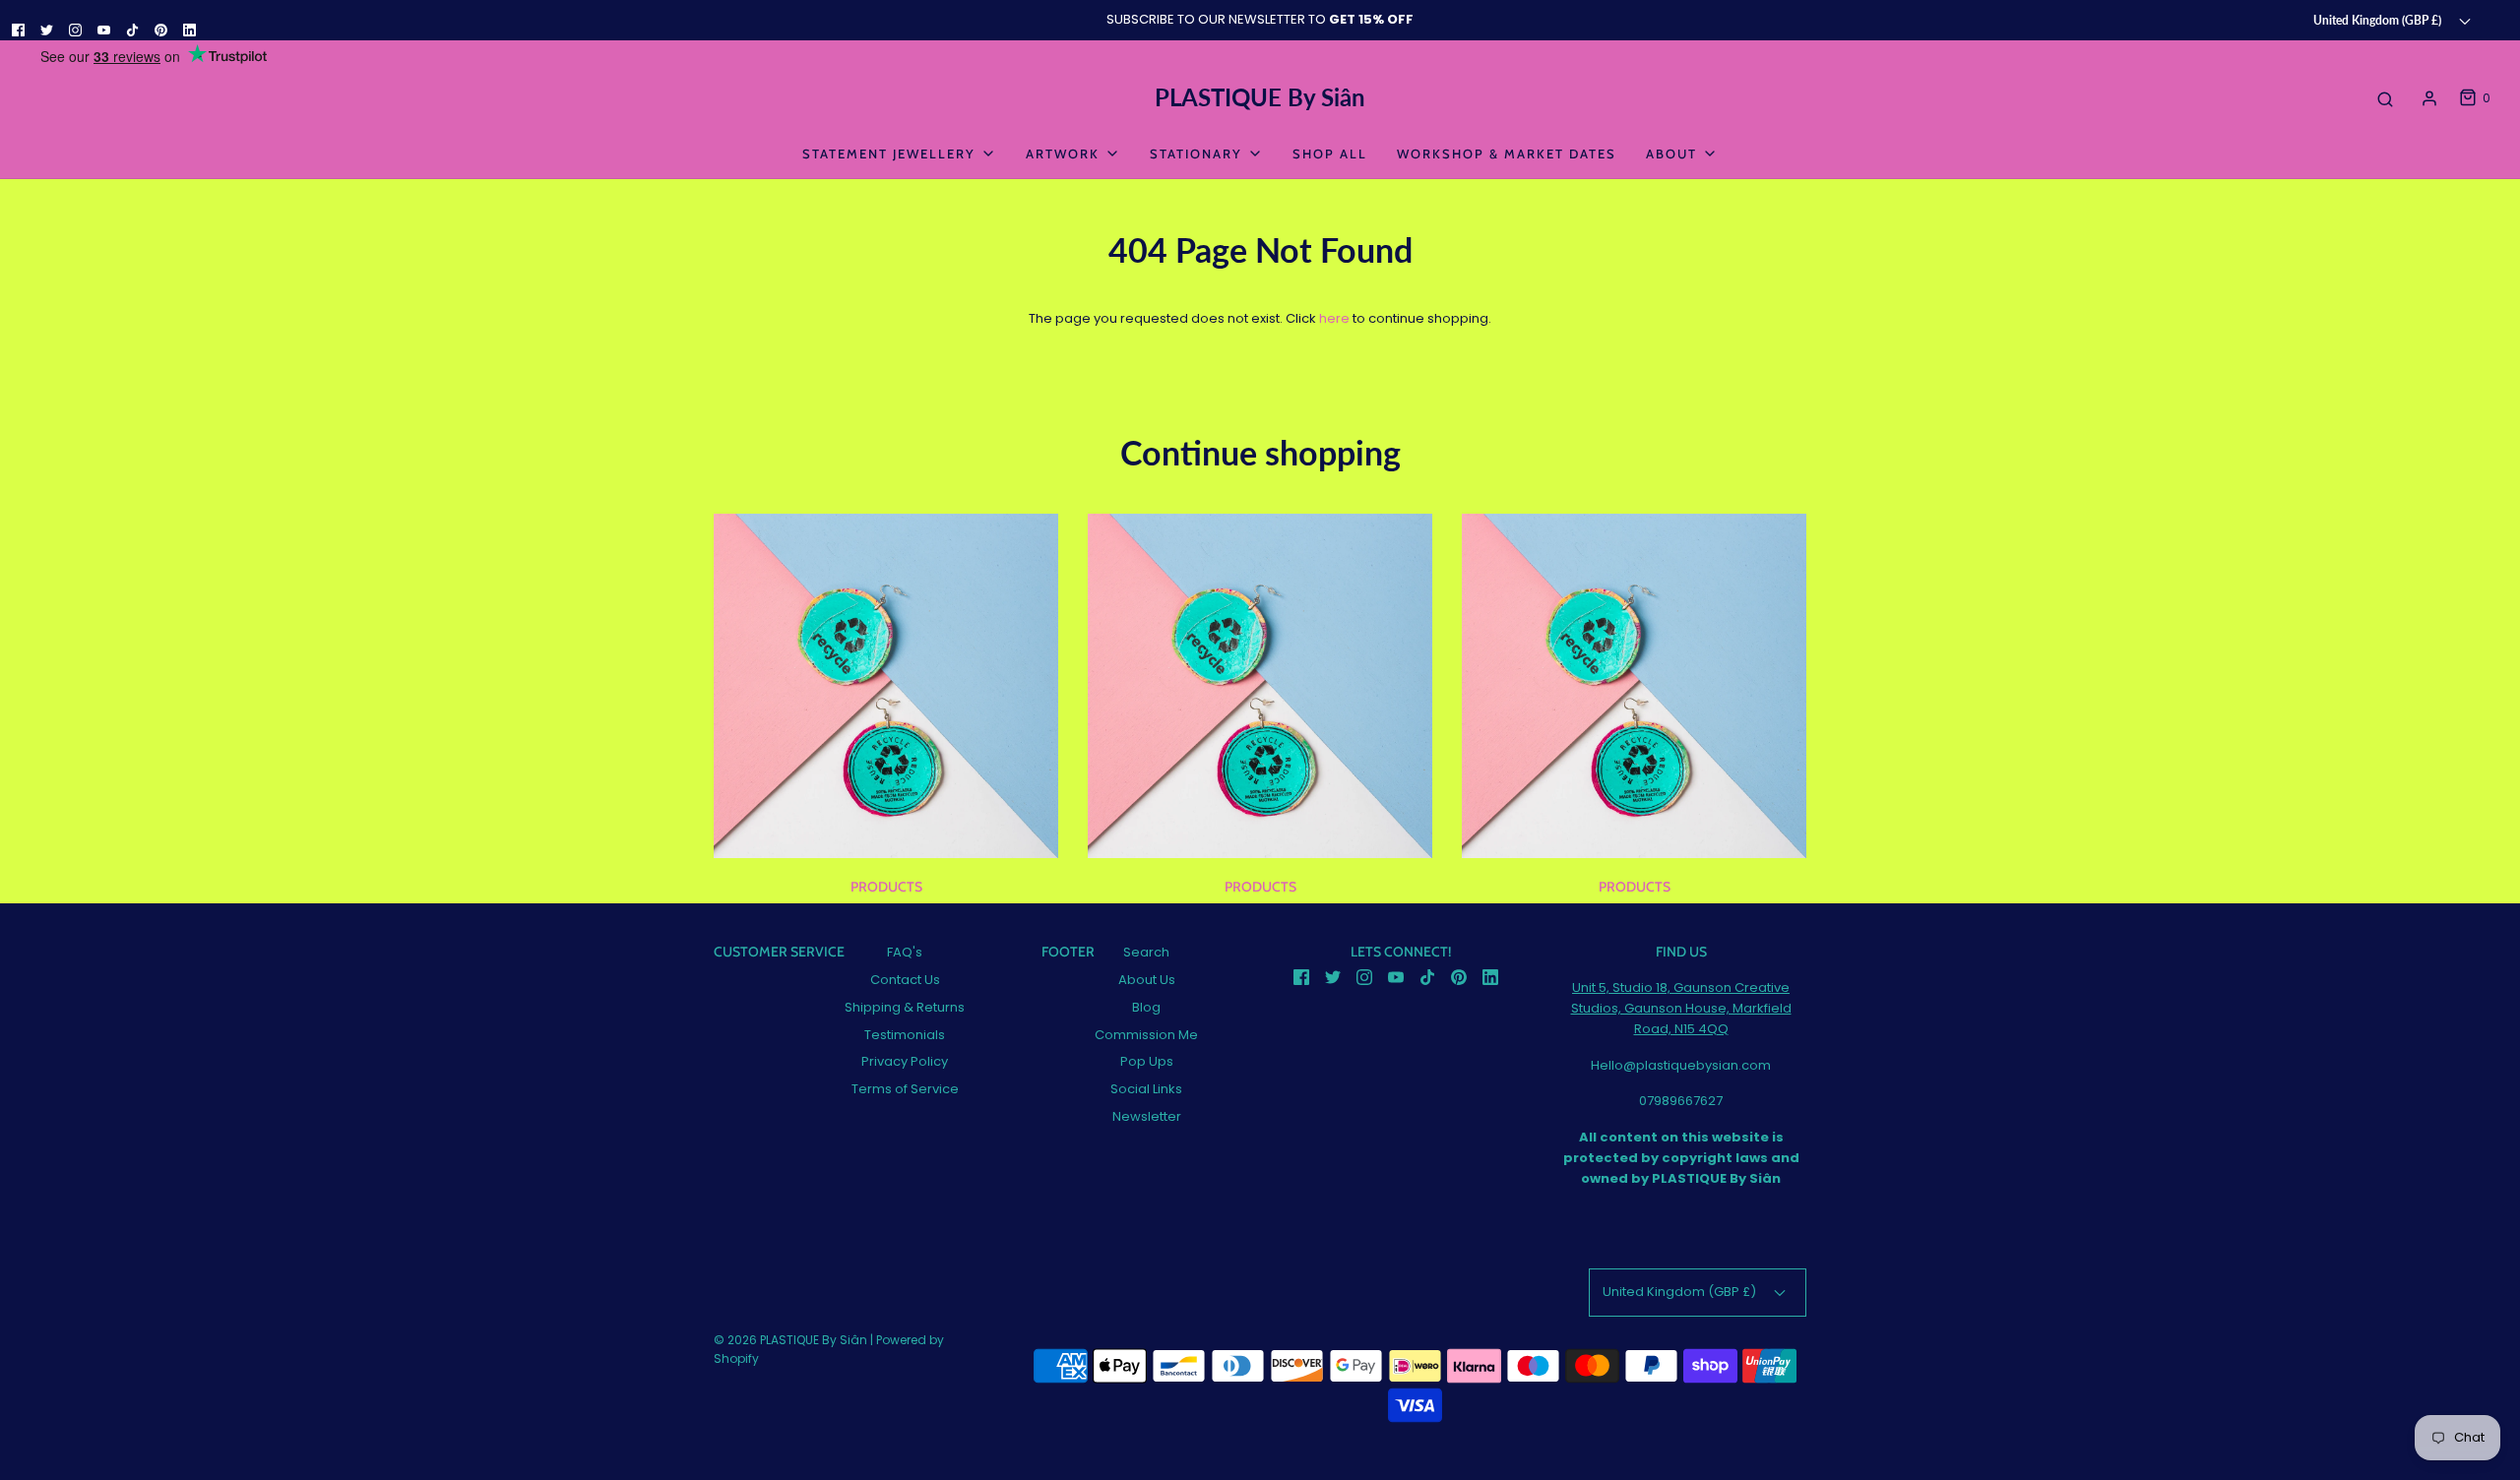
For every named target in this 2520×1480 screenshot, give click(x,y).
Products (886, 887)
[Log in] (2429, 98)
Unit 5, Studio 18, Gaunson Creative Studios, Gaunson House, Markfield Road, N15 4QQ (1681, 1008)
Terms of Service (905, 1089)
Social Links (1146, 1089)
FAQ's (905, 952)
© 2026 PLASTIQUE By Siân (790, 1340)
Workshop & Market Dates (1507, 154)
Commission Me (1146, 1035)
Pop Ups (1147, 1061)
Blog (1146, 1007)
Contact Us (905, 980)
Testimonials (905, 1035)
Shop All (1330, 154)
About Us (1147, 980)
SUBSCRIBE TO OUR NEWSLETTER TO (1260, 19)
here (1334, 318)
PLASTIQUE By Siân (1260, 97)
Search (1146, 952)
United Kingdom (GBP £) (2379, 20)
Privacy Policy (905, 1061)
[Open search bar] (2385, 98)
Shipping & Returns (905, 1007)
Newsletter (1147, 1116)
